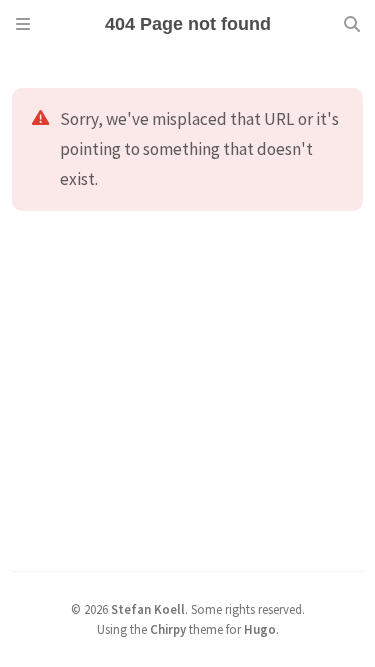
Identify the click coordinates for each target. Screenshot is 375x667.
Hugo (260, 629)
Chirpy (168, 629)
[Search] (352, 24)
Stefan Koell (148, 609)
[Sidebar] (23, 24)
